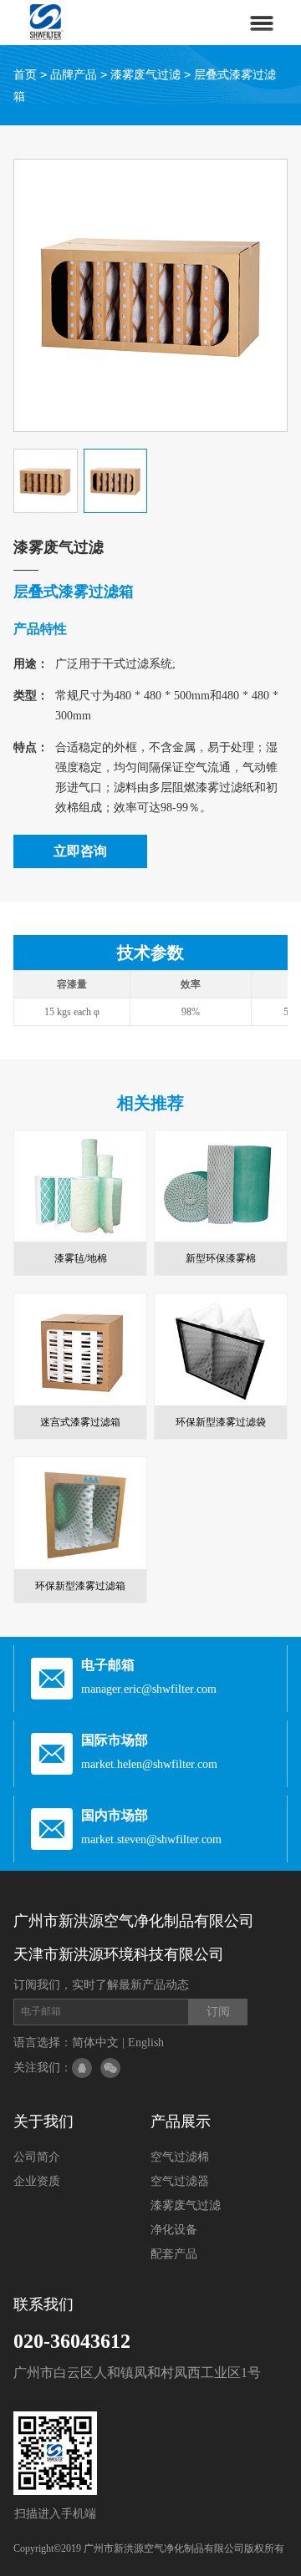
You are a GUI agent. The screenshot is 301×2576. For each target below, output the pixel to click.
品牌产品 (74, 74)
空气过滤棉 (180, 2157)
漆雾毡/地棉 (81, 1258)
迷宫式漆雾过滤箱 (80, 1422)
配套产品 (174, 2254)
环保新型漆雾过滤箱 (80, 1586)
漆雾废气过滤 (145, 74)
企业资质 (37, 2181)
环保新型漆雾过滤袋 (221, 1422)
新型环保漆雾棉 (221, 1258)
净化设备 (174, 2230)
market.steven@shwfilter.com (151, 1839)
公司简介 (37, 2157)
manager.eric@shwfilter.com (149, 1689)
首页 (25, 74)
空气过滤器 (180, 2181)
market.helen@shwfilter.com (149, 1764)
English (146, 2043)
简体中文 (95, 2043)
